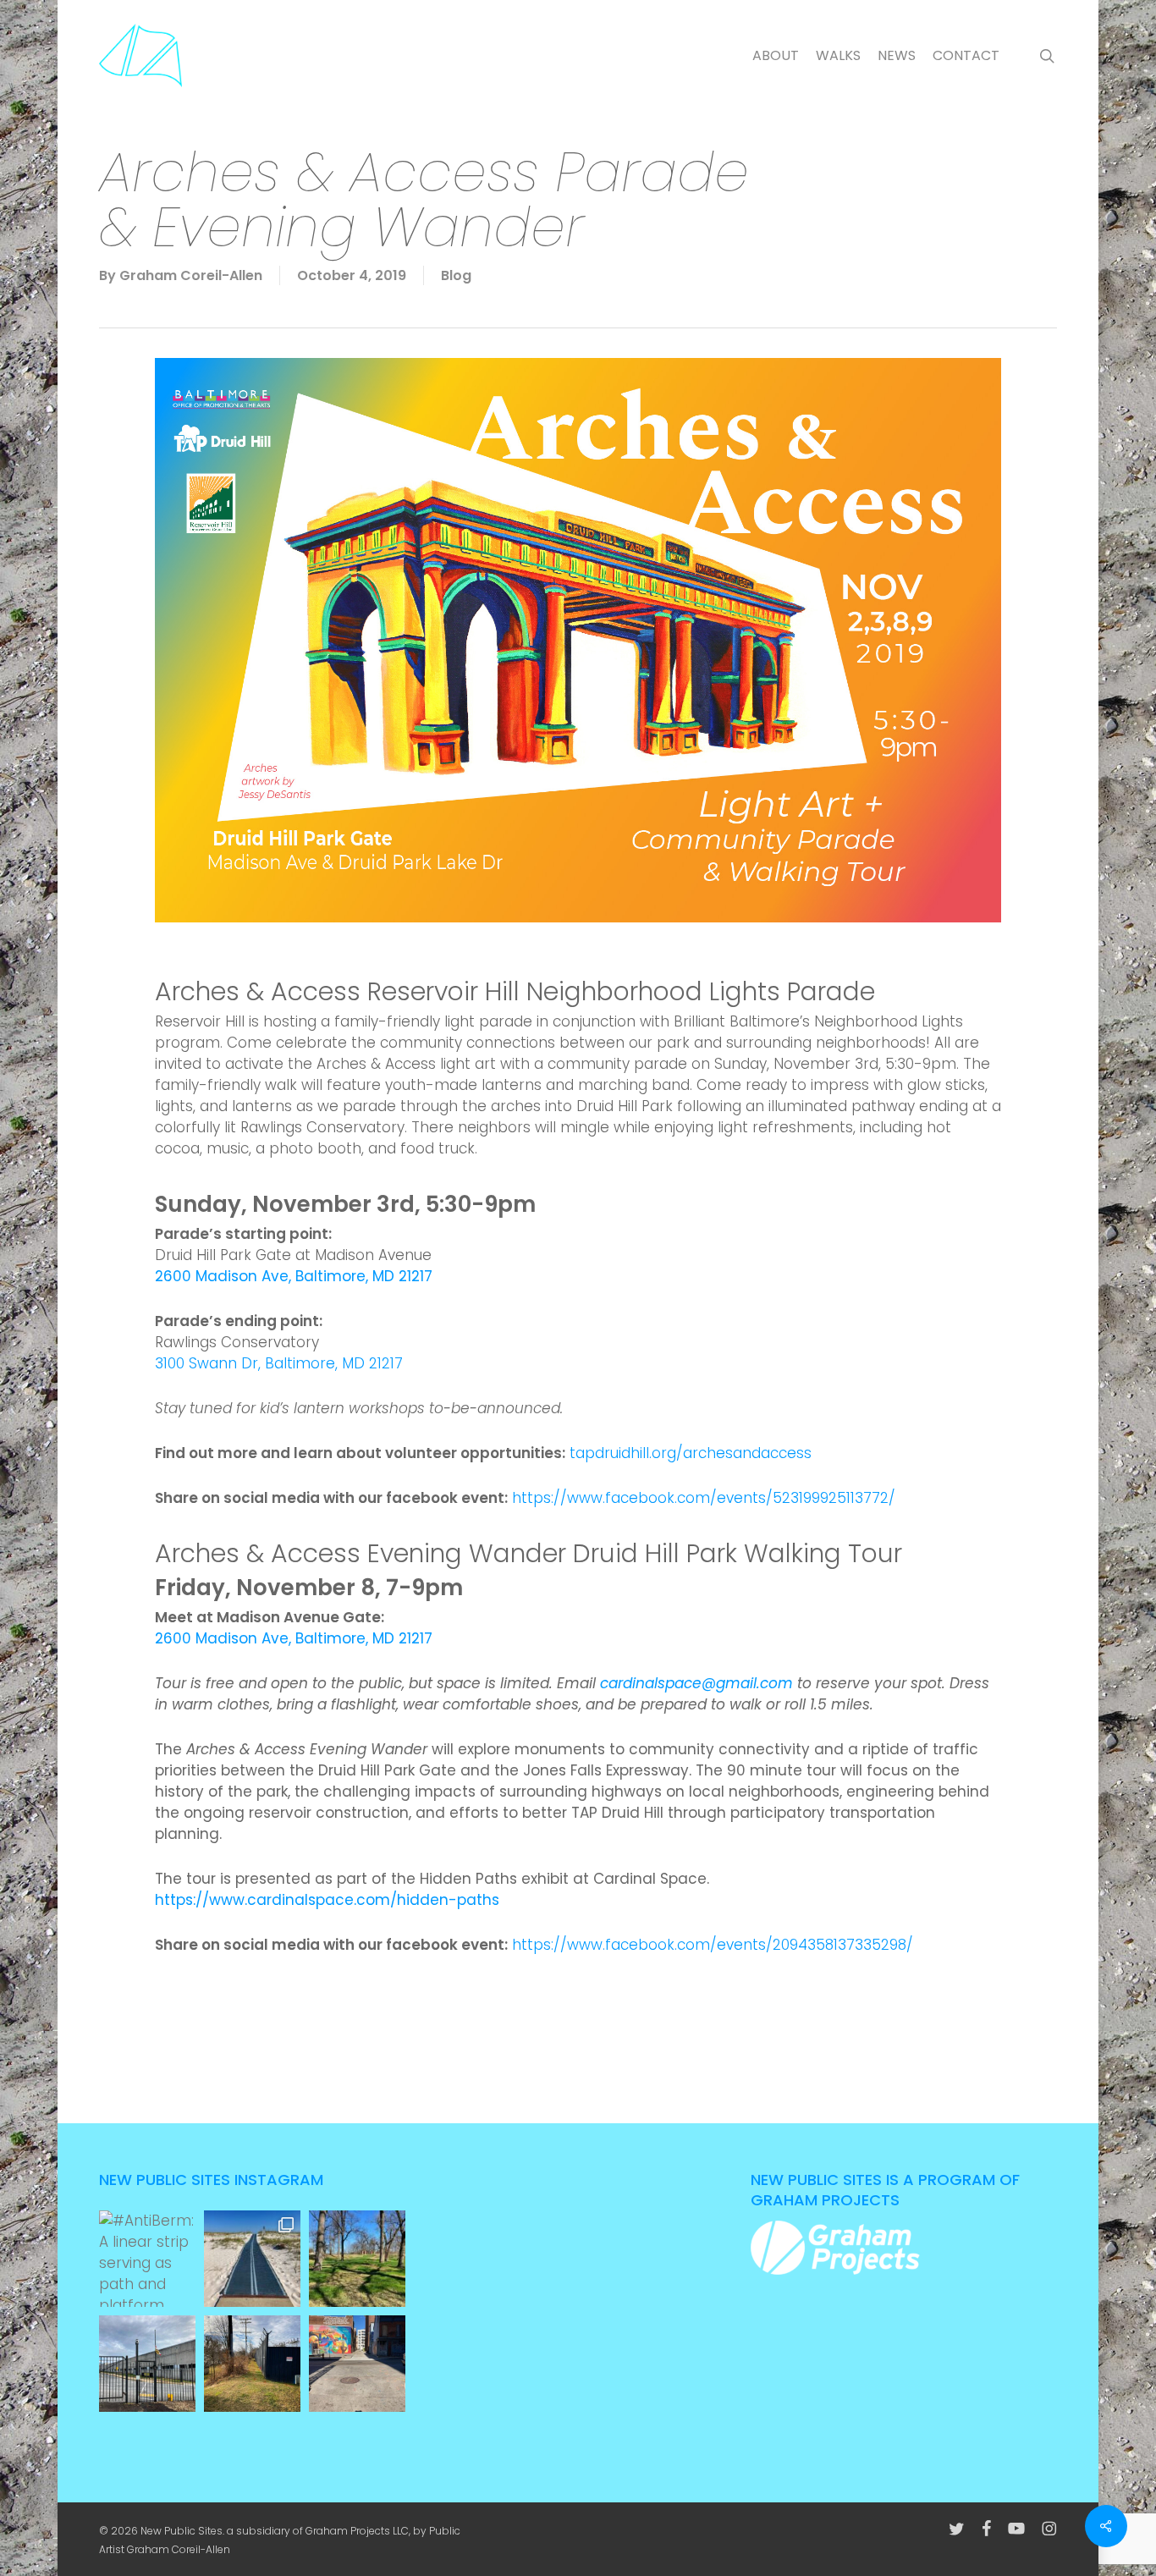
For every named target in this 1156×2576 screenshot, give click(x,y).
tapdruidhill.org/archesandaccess (691, 1453)
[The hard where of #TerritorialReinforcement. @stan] (147, 2364)
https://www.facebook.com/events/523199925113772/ (704, 1498)
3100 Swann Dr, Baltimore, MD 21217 (279, 1363)
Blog (456, 275)
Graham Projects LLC (357, 2531)
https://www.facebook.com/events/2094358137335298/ (713, 1945)
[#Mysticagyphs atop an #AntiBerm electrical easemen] (252, 2364)
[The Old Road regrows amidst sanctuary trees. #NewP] (357, 2259)
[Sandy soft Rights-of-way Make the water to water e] (252, 2259)
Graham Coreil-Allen (191, 275)
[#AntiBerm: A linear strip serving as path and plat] (147, 2259)
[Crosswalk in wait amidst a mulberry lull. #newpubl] (357, 2364)
